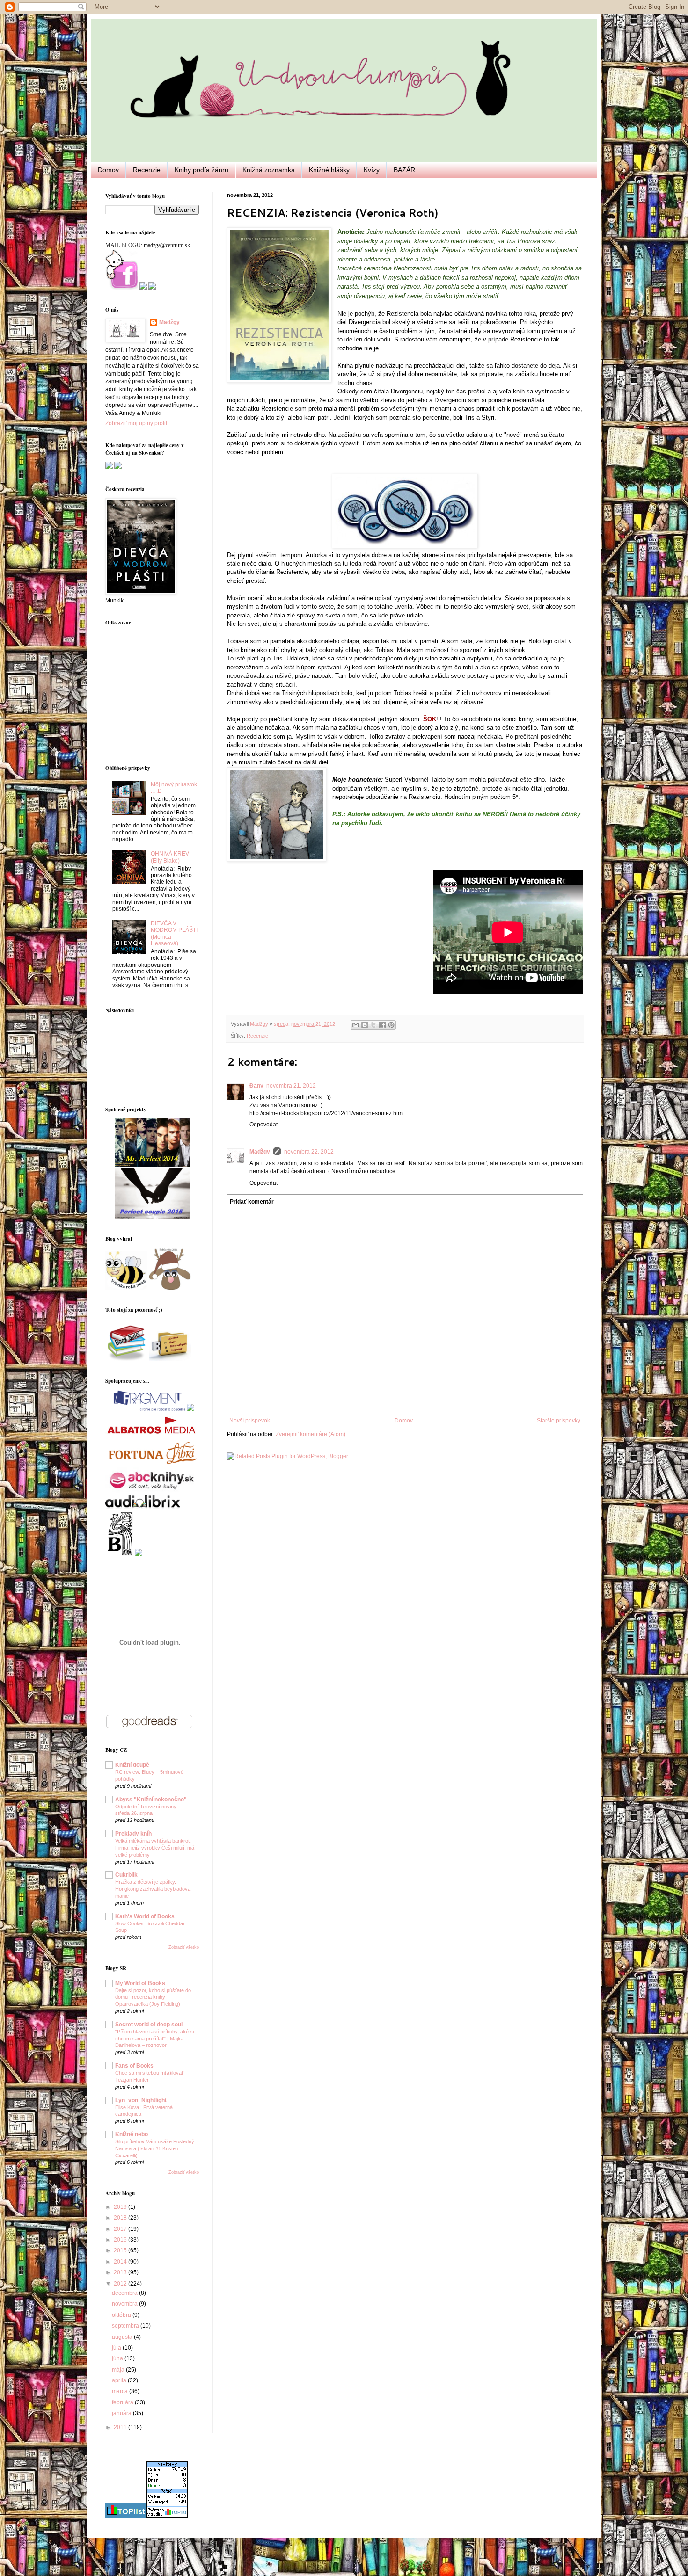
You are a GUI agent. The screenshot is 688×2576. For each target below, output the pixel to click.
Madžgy (260, 1152)
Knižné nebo (132, 2134)
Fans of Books (134, 2066)
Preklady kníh (133, 1834)
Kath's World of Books (145, 1916)
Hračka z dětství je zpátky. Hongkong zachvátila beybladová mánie (153, 1889)
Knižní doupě (132, 1765)
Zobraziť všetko (184, 1947)
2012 (121, 2284)
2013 (121, 2272)
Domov (108, 170)
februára (123, 2402)
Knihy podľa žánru (201, 170)
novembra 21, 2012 (291, 1086)
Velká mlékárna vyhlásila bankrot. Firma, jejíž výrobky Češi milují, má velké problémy (155, 1848)
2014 (121, 2262)
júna (118, 2358)
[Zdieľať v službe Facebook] (382, 1025)
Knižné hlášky (329, 170)
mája (119, 2370)
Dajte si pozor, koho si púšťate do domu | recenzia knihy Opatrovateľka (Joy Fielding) (153, 1997)
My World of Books (140, 1983)
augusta (123, 2337)
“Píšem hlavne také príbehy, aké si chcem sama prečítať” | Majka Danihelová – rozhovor (154, 2039)
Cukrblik (126, 1875)
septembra (126, 2326)
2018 (121, 2218)
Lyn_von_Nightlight (141, 2100)
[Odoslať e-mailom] (356, 1025)
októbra (122, 2315)
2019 (121, 2207)
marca (121, 2391)
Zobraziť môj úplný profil (136, 423)
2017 (121, 2229)
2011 (121, 2427)
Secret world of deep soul (149, 2025)
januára (122, 2413)
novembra (125, 2304)
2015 (121, 2250)
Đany (256, 1086)
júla (117, 2348)
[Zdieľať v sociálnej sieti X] (373, 1025)
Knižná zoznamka (269, 170)
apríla (120, 2380)
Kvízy (372, 170)
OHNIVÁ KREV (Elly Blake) (170, 857)
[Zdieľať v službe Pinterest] (391, 1025)
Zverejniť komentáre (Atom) (311, 1434)
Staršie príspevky (559, 1421)
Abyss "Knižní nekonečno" (151, 1800)
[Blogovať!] (365, 1025)
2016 (121, 2240)
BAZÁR (404, 170)
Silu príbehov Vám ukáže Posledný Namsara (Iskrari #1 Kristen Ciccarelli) (155, 2148)
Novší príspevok (250, 1421)
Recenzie (147, 170)
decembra (125, 2293)
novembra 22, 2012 (309, 1152)
